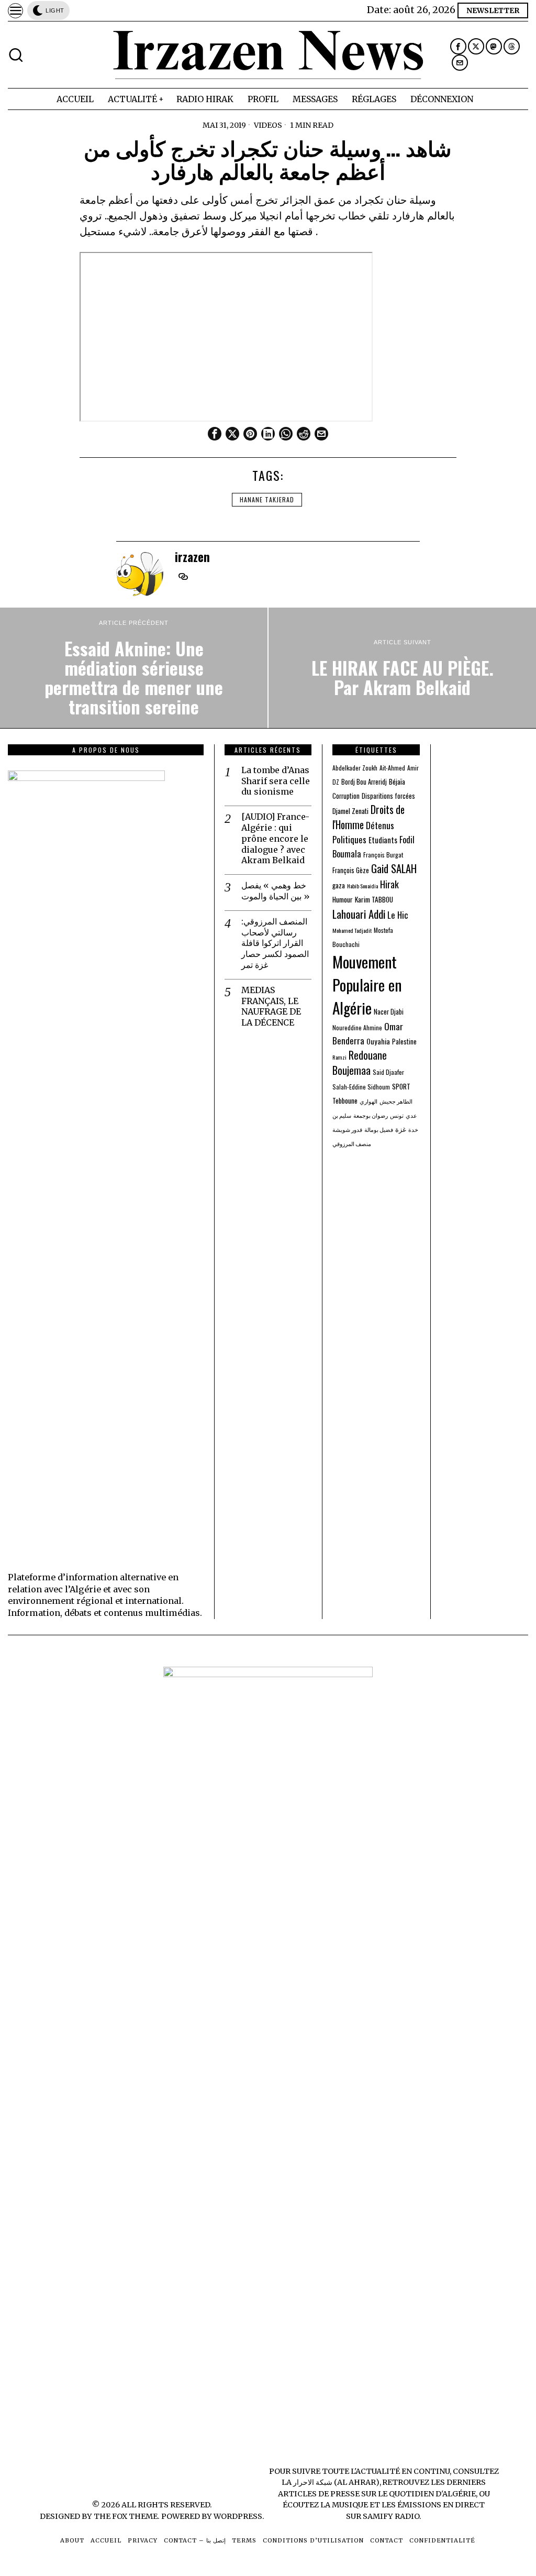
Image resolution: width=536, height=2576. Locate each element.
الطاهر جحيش (396, 1101)
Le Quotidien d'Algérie (427, 2494)
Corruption (346, 796)
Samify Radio (391, 2516)
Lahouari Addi (359, 914)
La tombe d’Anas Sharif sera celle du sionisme (276, 781)
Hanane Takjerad (267, 499)
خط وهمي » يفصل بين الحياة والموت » (276, 891)
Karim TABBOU (374, 899)
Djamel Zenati (350, 811)
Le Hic (398, 915)
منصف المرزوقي (352, 1143)
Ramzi (339, 1057)
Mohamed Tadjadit (352, 930)
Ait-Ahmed (392, 768)
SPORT (401, 1086)
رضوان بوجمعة (371, 1115)
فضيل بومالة (379, 1129)
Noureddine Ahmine (357, 1027)
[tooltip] (458, 46)
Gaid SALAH (394, 868)
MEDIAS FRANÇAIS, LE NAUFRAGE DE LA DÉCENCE (271, 1006)
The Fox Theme (126, 2516)
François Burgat (383, 855)
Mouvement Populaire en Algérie (367, 984)
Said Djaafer (388, 1072)
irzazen (192, 557)
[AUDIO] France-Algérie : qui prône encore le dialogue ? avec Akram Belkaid (275, 838)
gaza (339, 885)
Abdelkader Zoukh (355, 768)
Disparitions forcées (388, 796)
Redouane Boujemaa (360, 1063)
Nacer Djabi (389, 1012)
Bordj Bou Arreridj (364, 782)
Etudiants (383, 840)
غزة (401, 1129)
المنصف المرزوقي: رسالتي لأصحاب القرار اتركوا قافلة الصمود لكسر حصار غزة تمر (275, 943)
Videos (268, 125)
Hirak (389, 884)
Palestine (404, 1042)
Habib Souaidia (362, 886)
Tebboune (345, 1100)
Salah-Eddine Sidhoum (361, 1087)
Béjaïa (397, 781)
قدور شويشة (347, 1129)
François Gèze (351, 870)
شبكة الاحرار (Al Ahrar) (336, 2482)
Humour (343, 899)
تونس (397, 1115)
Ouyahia (378, 1041)
